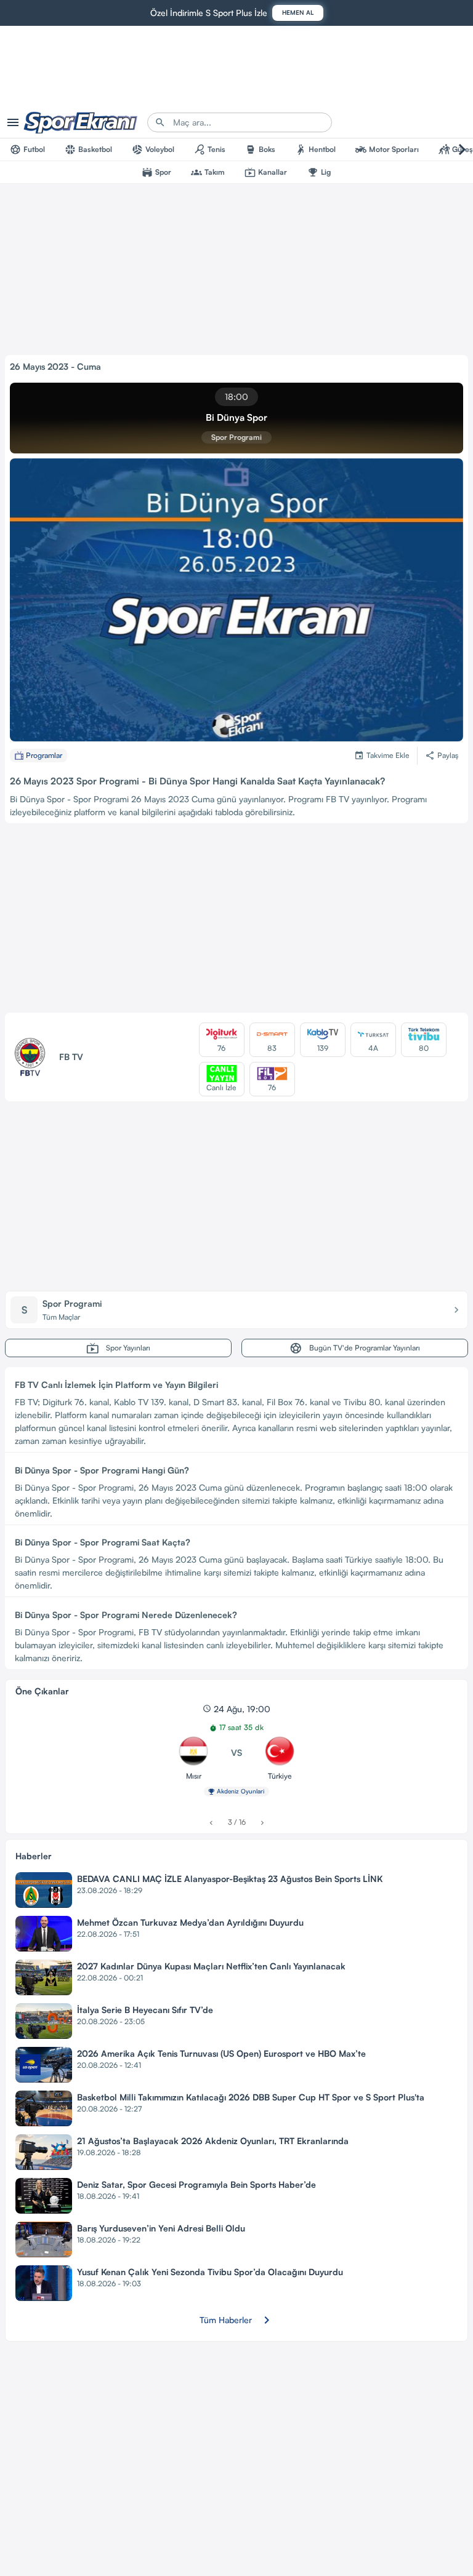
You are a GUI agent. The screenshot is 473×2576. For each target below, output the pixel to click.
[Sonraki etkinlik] (262, 1823)
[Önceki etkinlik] (211, 1823)
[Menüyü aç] (13, 122)
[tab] (27, 150)
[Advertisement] (236, 920)
